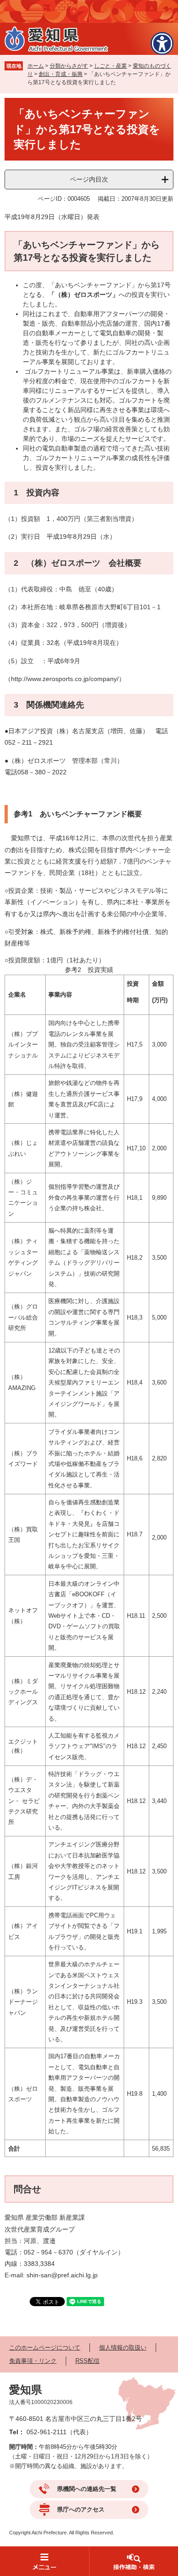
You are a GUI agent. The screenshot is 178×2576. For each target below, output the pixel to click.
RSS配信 (87, 2361)
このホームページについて (45, 2348)
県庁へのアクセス (81, 2509)
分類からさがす (69, 66)
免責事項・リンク (33, 2361)
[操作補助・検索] (133, 2561)
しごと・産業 (110, 66)
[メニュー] (44, 2561)
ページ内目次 (89, 179)
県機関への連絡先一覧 (87, 2489)
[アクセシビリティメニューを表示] (162, 43)
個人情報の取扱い (123, 2348)
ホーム (36, 66)
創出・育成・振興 (61, 74)
